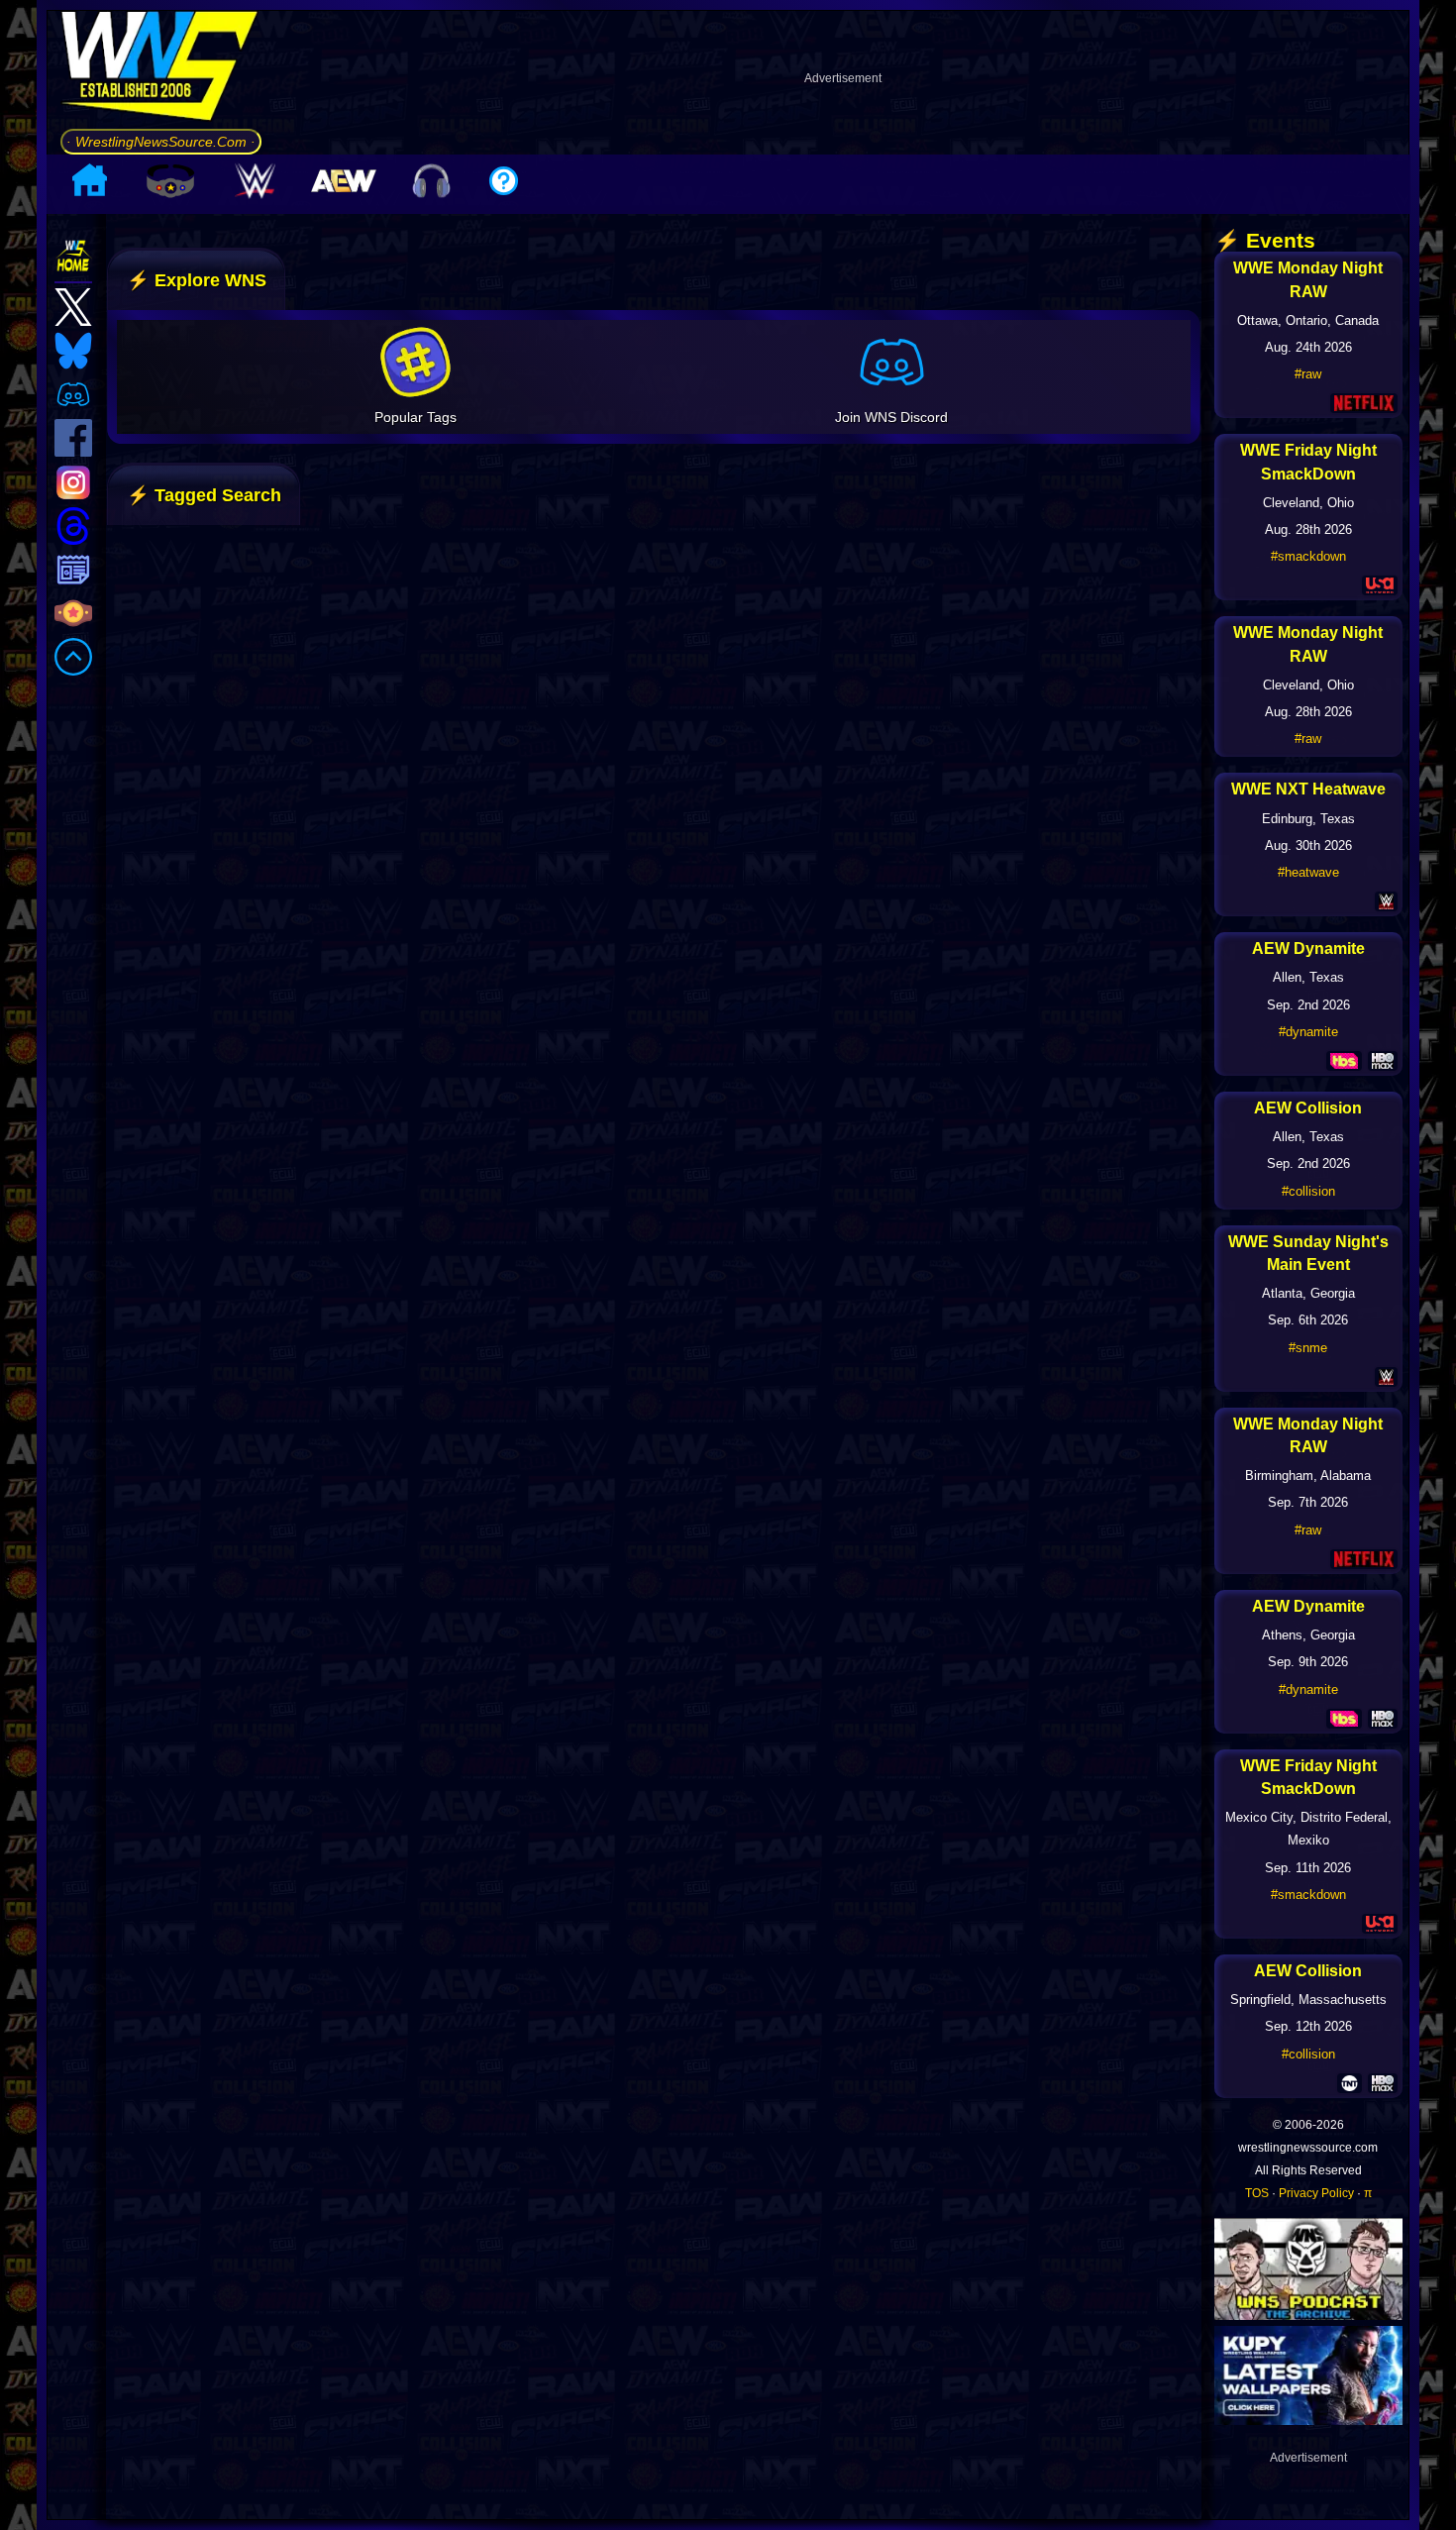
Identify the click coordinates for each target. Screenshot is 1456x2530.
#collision (1308, 1191)
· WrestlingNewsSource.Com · (161, 142)
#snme (1308, 1348)
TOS (1257, 2193)
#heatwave (1308, 872)
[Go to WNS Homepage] (161, 69)
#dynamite (1308, 1032)
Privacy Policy (1316, 2193)
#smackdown (1308, 556)
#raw (1308, 374)
